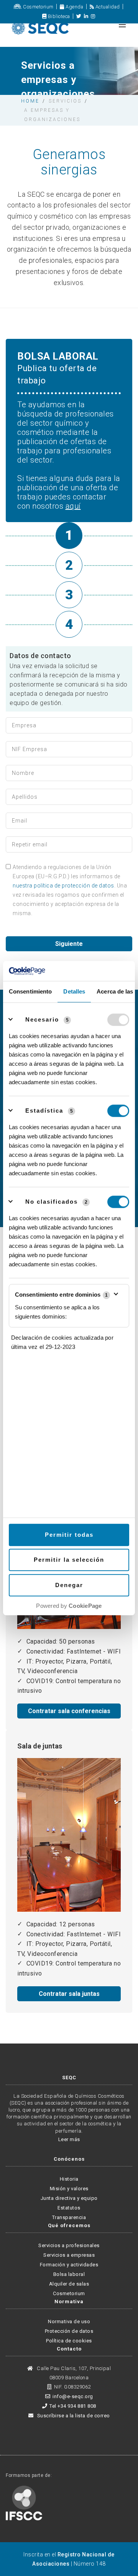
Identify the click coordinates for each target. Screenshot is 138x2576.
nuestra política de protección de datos (63, 886)
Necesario (42, 1019)
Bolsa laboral (69, 2274)
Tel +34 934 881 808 (73, 2406)
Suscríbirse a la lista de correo (73, 2416)
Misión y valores (69, 2189)
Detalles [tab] (74, 991)
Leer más (69, 2139)
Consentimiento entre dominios (61, 1295)
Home (30, 101)
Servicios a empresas (69, 2255)
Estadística (44, 1111)
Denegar (69, 1585)
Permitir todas (69, 1535)
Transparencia (69, 2217)
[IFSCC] (24, 2502)
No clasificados (52, 1202)
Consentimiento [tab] (30, 991)
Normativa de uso (69, 2321)
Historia (69, 2179)
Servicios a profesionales (69, 2245)
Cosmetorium (38, 7)
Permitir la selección (69, 1560)
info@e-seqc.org (73, 2396)
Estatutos (69, 2208)
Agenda (74, 7)
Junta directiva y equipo (69, 2198)
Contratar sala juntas (69, 1994)
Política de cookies (69, 2341)
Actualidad (107, 7)
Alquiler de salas (69, 2284)
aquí (73, 506)
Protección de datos (69, 2331)
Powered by (69, 1606)
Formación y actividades (69, 2265)
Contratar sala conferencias (69, 1711)
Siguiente (69, 944)
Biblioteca (58, 16)
